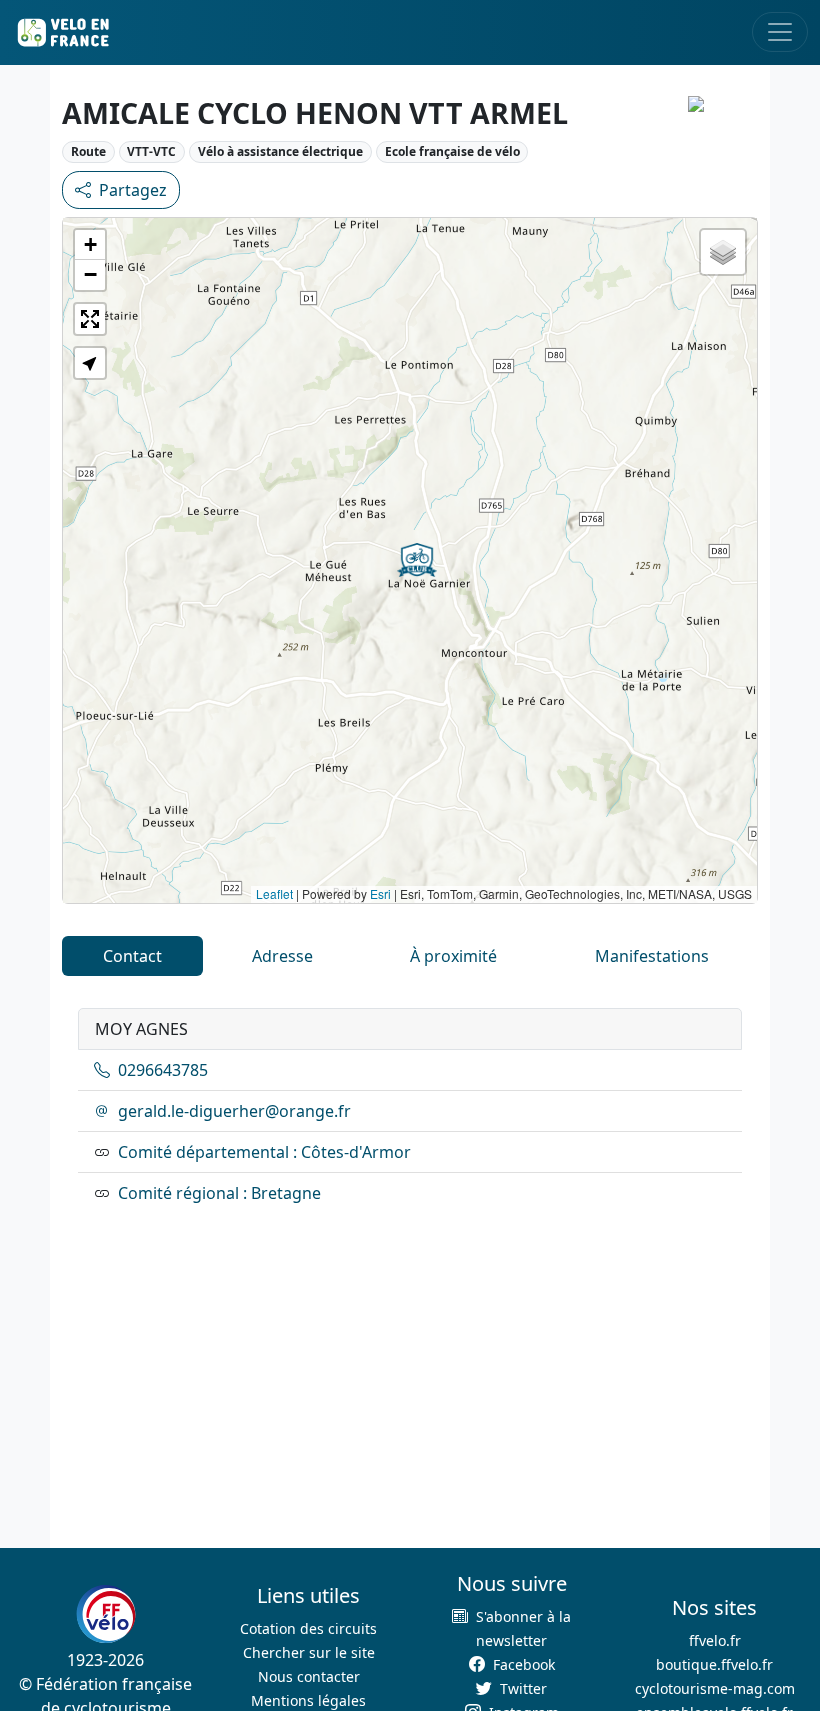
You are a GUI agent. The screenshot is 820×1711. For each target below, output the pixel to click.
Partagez (133, 190)
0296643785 (163, 1070)
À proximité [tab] (453, 956)
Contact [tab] (132, 956)
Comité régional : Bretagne (219, 1193)
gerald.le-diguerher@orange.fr (234, 1111)
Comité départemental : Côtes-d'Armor (264, 1152)
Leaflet (274, 893)
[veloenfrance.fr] (62, 32)
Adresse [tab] (282, 956)
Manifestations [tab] (652, 956)
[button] (417, 560)
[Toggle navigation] (780, 32)
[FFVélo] (106, 1614)
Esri (380, 893)
